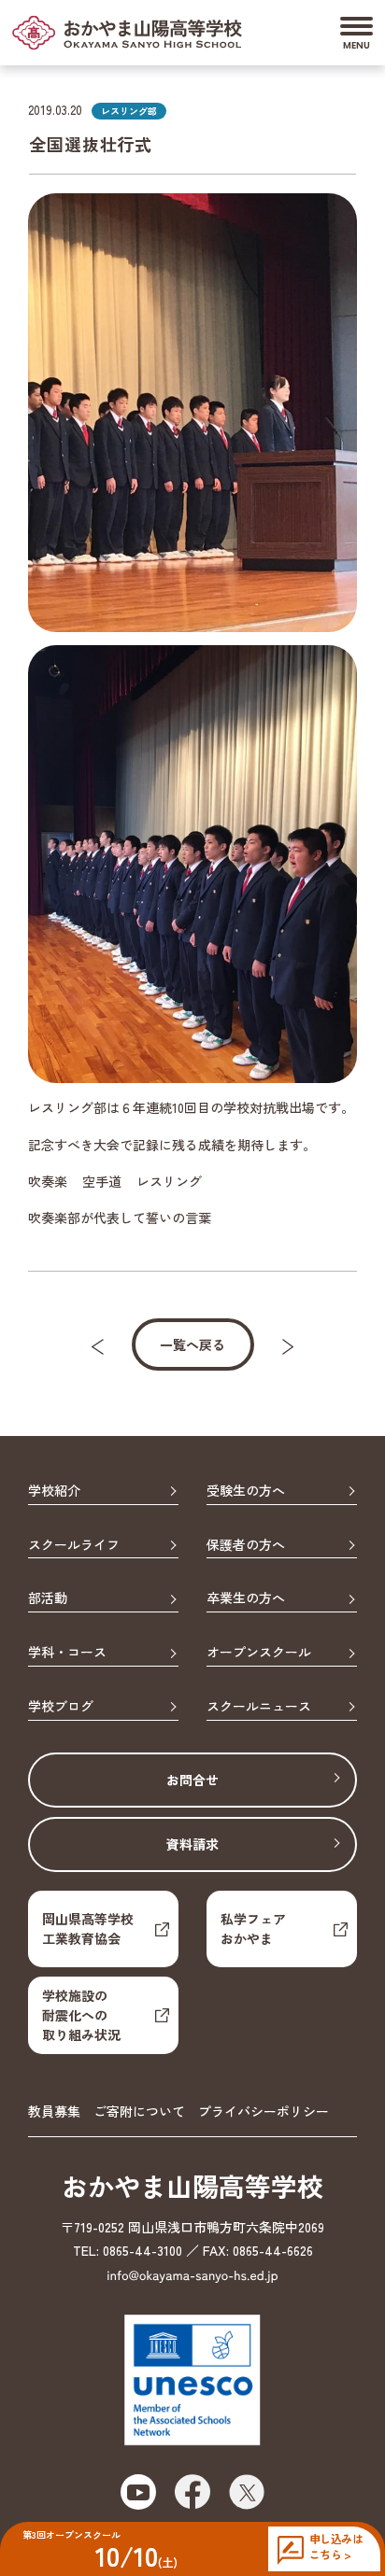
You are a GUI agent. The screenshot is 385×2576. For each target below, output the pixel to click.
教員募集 (54, 2111)
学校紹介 (54, 1491)
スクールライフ (74, 1545)
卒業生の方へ (246, 1598)
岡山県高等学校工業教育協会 (88, 1928)
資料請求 (192, 1844)
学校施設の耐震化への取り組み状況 (81, 2015)
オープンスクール (259, 1653)
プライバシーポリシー (264, 2111)
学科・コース (67, 1653)
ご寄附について (139, 2111)
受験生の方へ (246, 1491)
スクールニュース (259, 1707)
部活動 (48, 1598)
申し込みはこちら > (336, 2547)
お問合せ (192, 1780)
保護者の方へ (246, 1545)
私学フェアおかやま (253, 1928)
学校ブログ (61, 1707)
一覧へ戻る (192, 1344)
